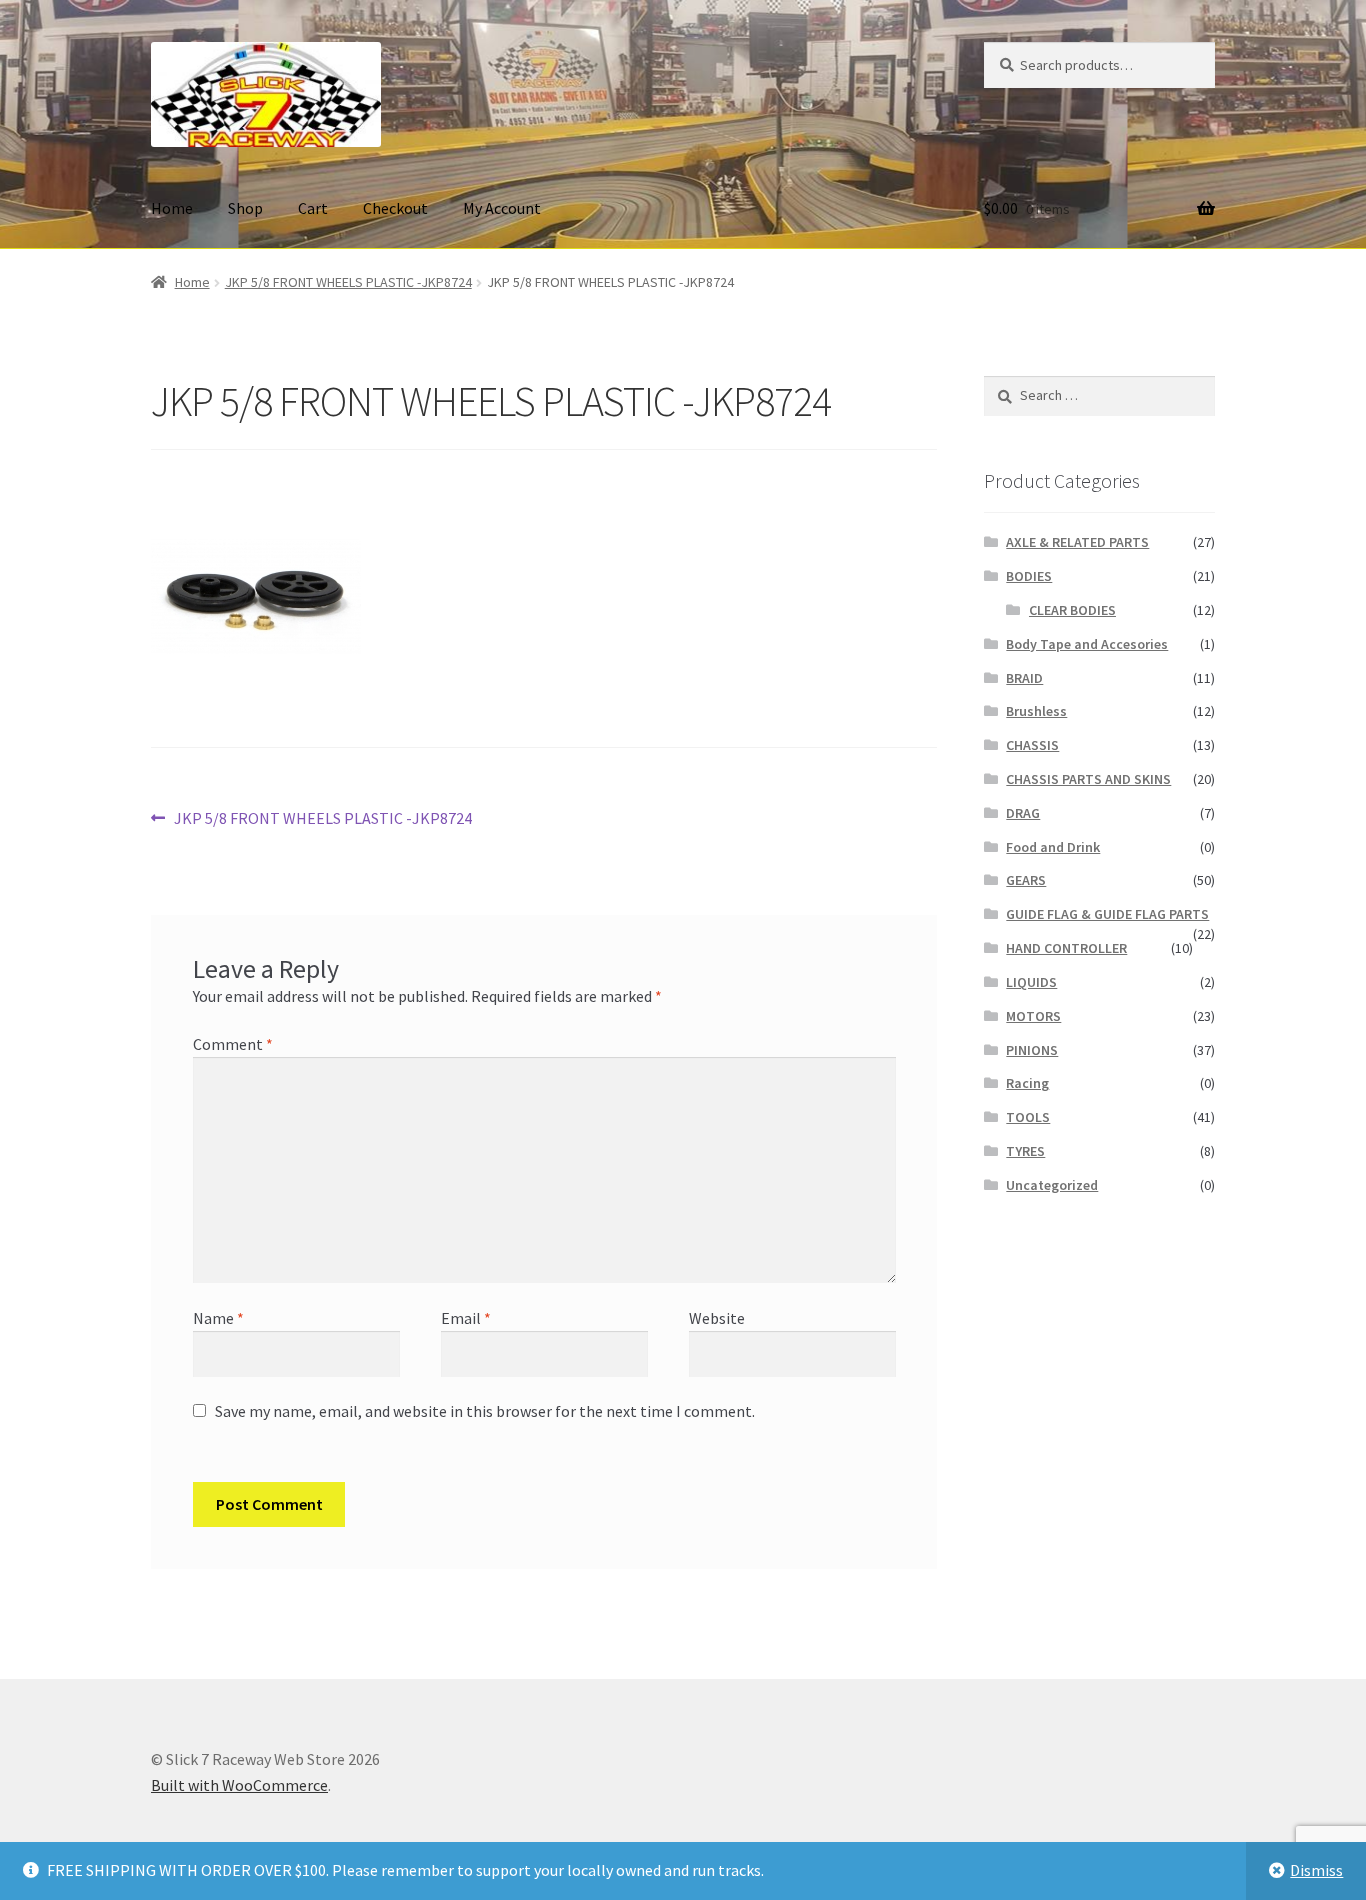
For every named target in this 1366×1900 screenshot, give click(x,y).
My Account (502, 208)
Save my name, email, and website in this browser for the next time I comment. (485, 1411)
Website (717, 1318)
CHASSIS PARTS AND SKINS (1088, 779)
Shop (245, 208)
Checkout (395, 208)
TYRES (1025, 1151)
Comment (233, 1044)
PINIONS (1032, 1050)
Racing (1027, 1083)
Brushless (1036, 711)
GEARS (1026, 880)
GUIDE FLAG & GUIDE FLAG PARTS (1107, 914)
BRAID (1024, 678)
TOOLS (1028, 1117)
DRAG (1023, 813)
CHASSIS (1032, 745)
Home (172, 208)
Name (218, 1318)
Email (466, 1318)
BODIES (1029, 576)
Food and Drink (1053, 847)
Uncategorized (1052, 1185)
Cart (313, 208)
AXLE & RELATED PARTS (1077, 542)
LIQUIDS (1031, 982)
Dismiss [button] (1316, 1870)
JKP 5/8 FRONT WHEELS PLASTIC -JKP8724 (348, 282)
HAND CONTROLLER (1066, 948)
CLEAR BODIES (1072, 610)
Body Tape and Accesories (1087, 644)
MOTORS (1033, 1016)
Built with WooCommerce (239, 1785)
